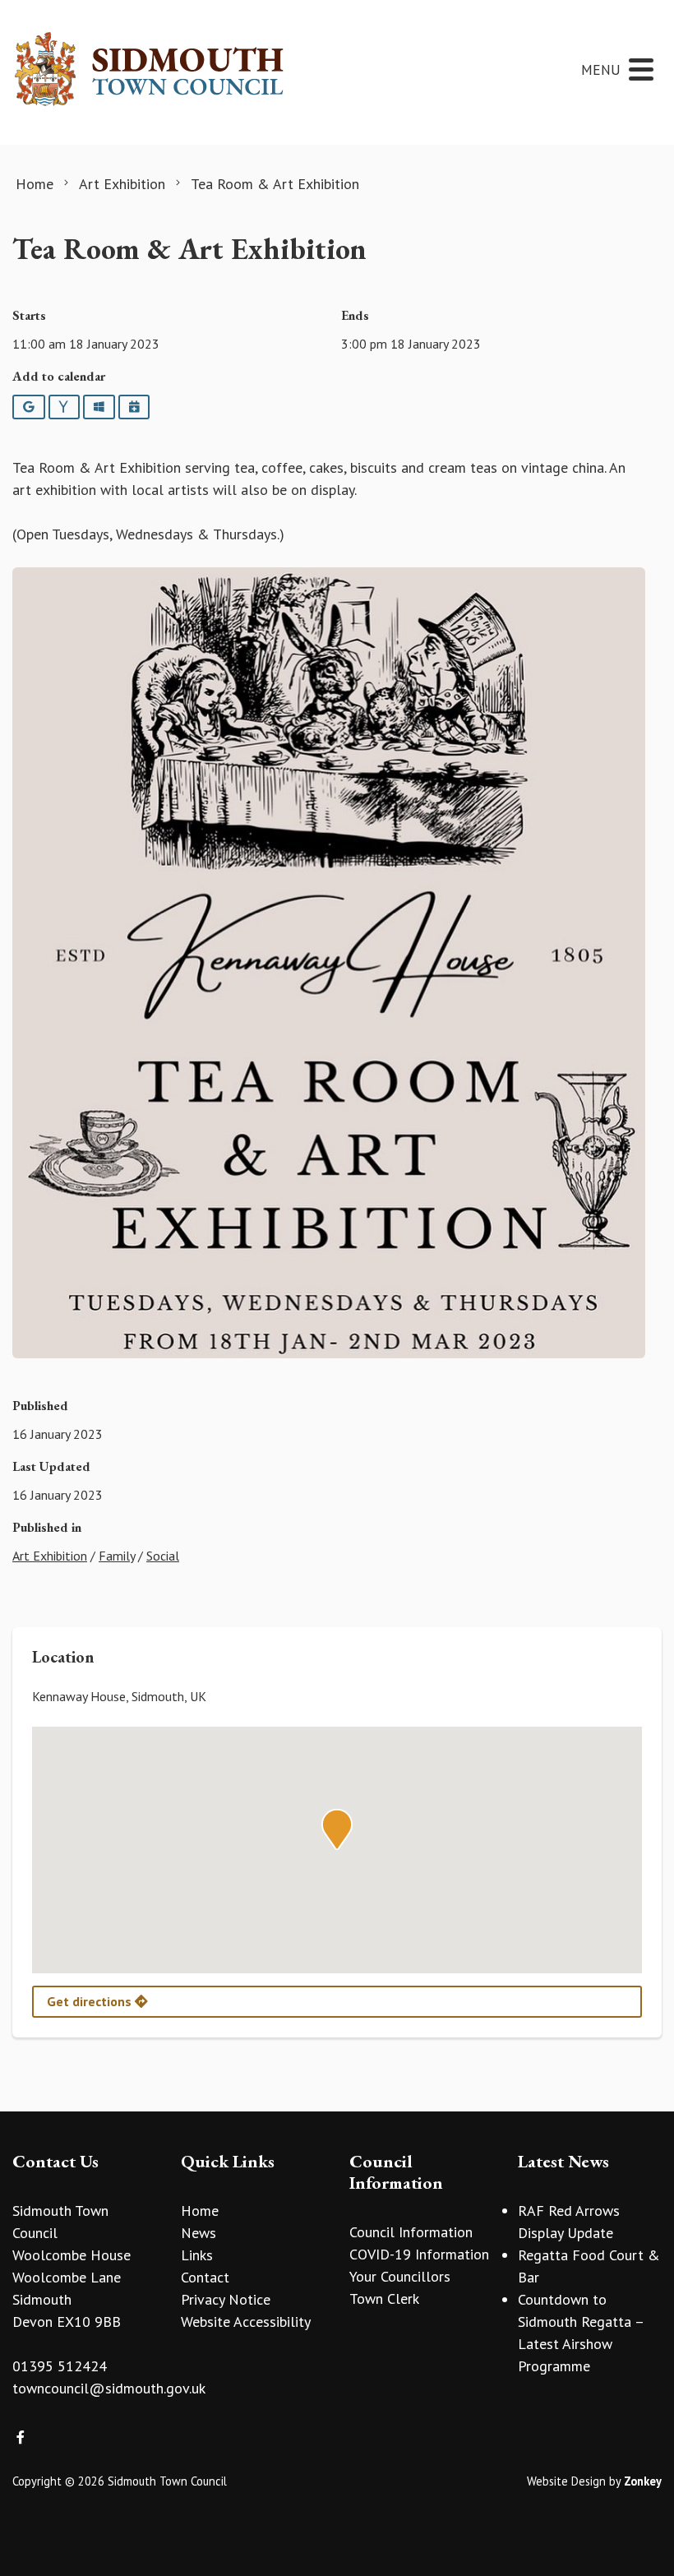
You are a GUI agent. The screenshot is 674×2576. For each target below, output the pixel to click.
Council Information (411, 2232)
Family (117, 1556)
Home (200, 2211)
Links (197, 2255)
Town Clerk (384, 2299)
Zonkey (643, 2481)
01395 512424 (60, 2366)
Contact (205, 2277)
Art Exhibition (50, 1556)
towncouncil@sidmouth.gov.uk (109, 2388)
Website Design (566, 2481)
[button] (337, 1829)
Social (163, 1556)
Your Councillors (400, 2276)
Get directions (91, 2001)
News (199, 2233)
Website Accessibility (246, 2322)
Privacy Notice (226, 2299)
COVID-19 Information (419, 2254)
